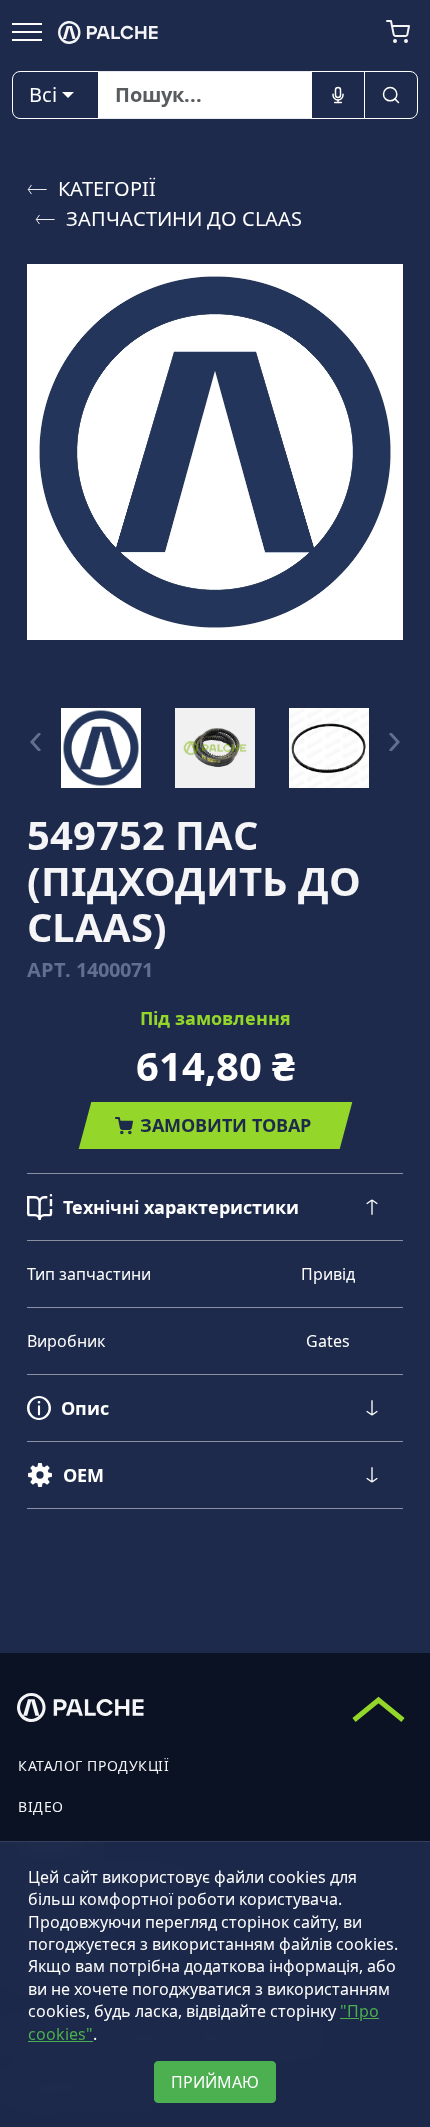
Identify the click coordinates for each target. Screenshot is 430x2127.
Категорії (107, 188)
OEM (83, 1475)
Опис (85, 1408)
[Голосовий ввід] (338, 95)
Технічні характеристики (181, 1207)
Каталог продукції (94, 1765)
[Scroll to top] (378, 1709)
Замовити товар (225, 1125)
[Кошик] (398, 32)
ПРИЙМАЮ (215, 2082)
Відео (41, 1806)
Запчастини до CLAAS (184, 218)
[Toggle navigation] (27, 31)
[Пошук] (391, 95)
